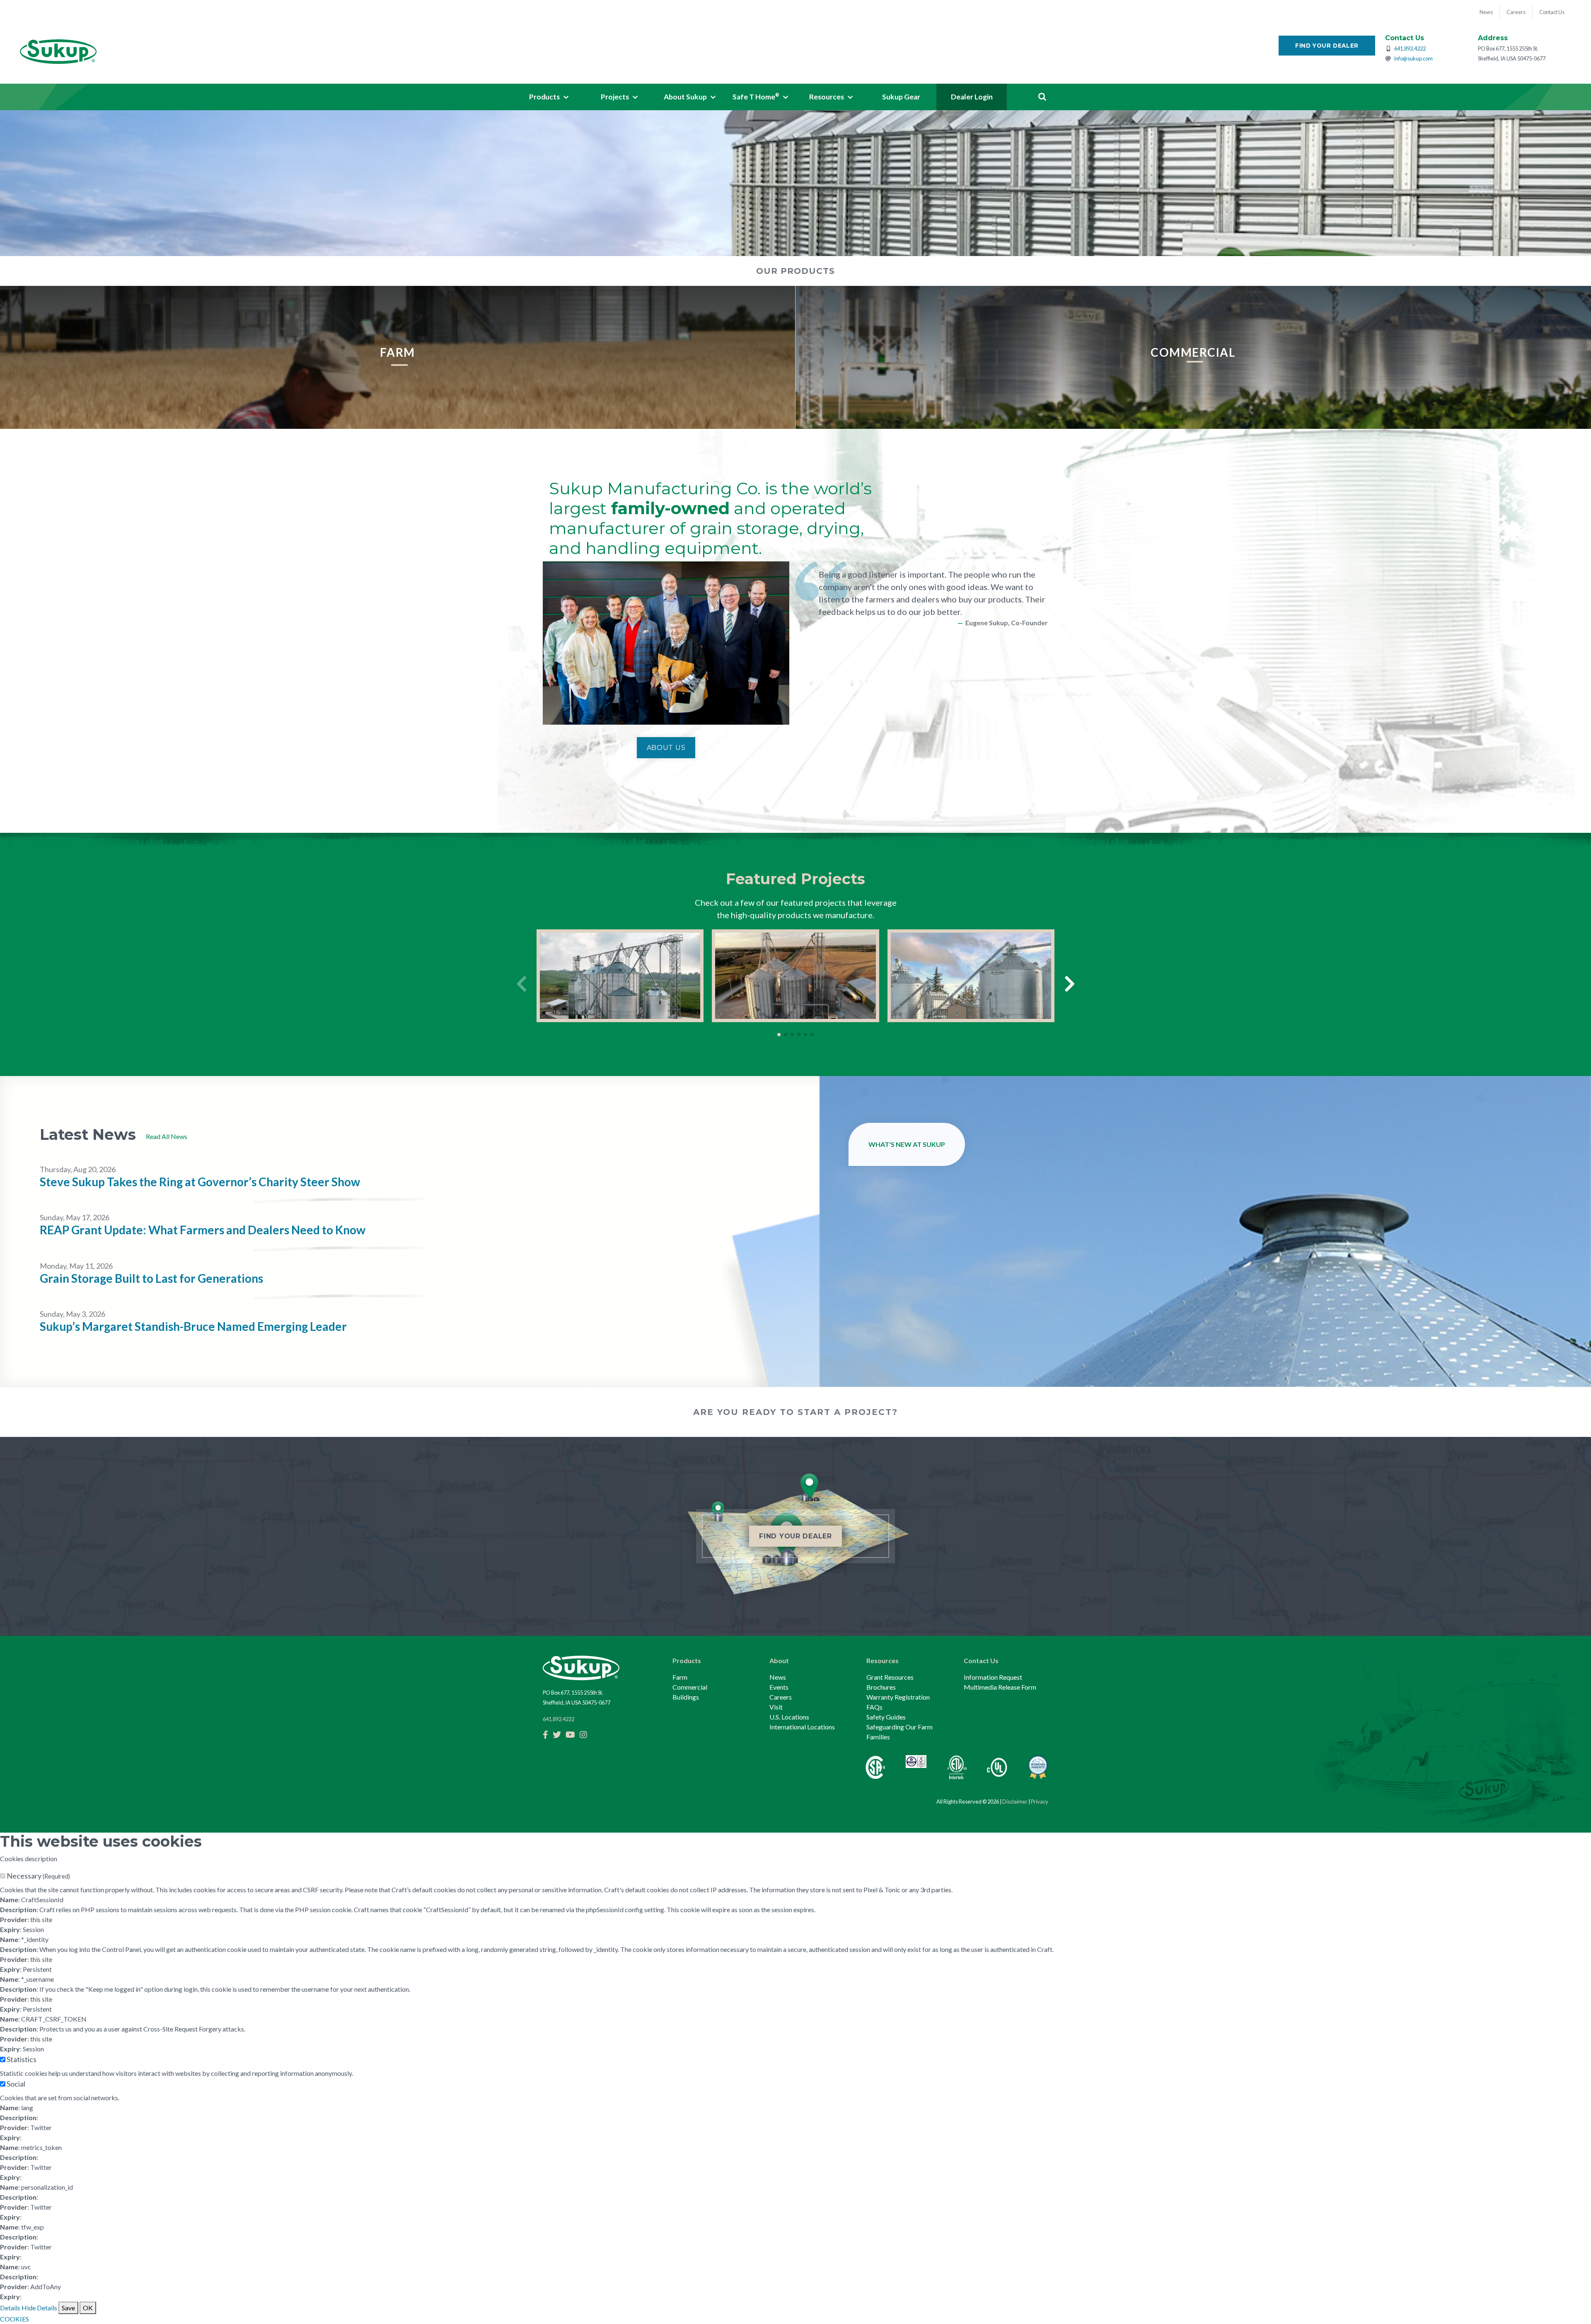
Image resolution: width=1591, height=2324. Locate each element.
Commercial (690, 1687)
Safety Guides (886, 1717)
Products (687, 1660)
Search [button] (1042, 97)
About (779, 1660)
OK (88, 2308)
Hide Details (39, 2308)
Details (10, 2308)
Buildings (686, 1697)
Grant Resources (890, 1677)
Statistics (22, 2059)
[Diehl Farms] (620, 976)
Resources (883, 1660)
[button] (549, 97)
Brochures (881, 1687)
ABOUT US (666, 748)
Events (779, 1687)
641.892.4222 (1410, 48)
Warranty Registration (898, 1697)
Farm (680, 1677)
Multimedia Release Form (1000, 1687)
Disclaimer (1015, 1802)
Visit (776, 1707)
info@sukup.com (1413, 58)
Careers (781, 1697)
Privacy (1040, 1802)
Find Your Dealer (1327, 46)
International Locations (802, 1727)
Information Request (993, 1677)
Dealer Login (972, 97)
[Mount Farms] (795, 976)
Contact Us (981, 1660)
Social (16, 2084)
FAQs (874, 1707)
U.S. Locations (789, 1717)
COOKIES (15, 2319)
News (778, 1677)
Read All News (167, 1136)
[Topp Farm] (971, 976)
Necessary (38, 1876)
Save (68, 2308)
